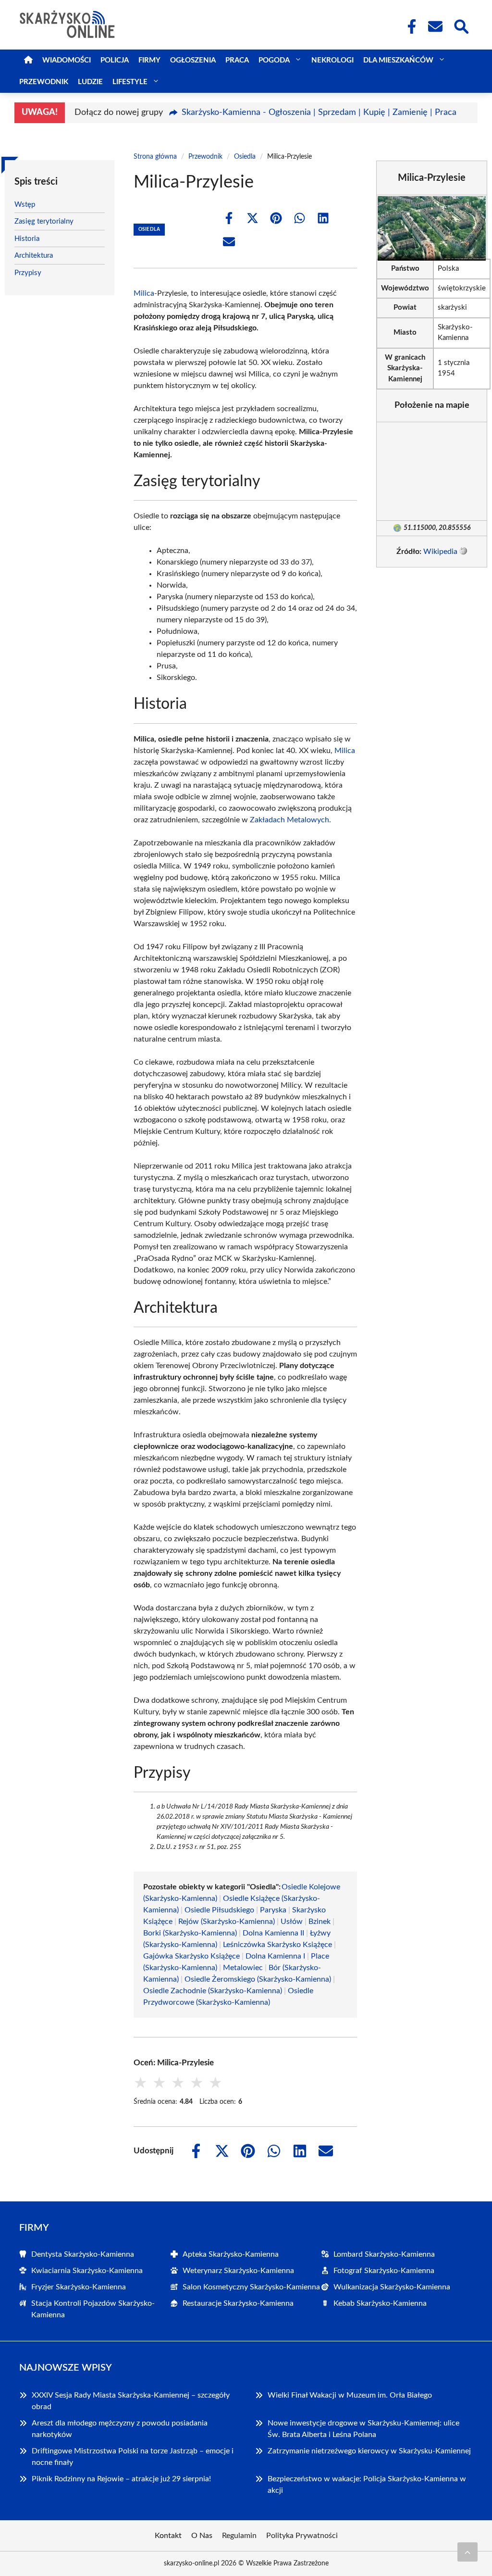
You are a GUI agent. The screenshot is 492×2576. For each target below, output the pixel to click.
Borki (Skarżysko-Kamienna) (190, 1933)
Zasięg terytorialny (44, 221)
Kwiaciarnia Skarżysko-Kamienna (87, 2271)
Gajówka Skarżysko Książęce (191, 1956)
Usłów (292, 1922)
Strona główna (155, 157)
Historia (27, 239)
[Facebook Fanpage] (409, 26)
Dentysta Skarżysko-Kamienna (83, 2254)
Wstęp (25, 205)
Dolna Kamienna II (273, 1933)
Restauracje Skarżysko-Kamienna (238, 2303)
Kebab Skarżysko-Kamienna (380, 2303)
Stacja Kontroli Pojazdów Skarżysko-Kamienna (93, 2309)
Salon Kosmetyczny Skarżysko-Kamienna (251, 2287)
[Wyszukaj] (461, 25)
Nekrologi (332, 60)
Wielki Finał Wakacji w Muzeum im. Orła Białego (350, 2395)
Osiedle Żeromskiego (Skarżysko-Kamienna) (258, 1979)
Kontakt (168, 2536)
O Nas (202, 2536)
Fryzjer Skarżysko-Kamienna (79, 2287)
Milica (144, 293)
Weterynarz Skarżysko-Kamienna (238, 2271)
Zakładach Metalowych (289, 820)
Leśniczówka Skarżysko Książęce (277, 1945)
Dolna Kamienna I (275, 1956)
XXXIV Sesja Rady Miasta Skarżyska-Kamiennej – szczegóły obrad (131, 2401)
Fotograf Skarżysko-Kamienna (384, 2271)
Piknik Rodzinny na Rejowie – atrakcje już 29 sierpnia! (121, 2479)
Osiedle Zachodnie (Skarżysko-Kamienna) (213, 1991)
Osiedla (245, 157)
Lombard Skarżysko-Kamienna (384, 2254)
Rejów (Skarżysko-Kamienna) (227, 1922)
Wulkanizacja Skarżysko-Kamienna (392, 2287)
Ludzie (90, 82)
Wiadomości (67, 60)
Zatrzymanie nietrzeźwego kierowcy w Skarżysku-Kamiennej (369, 2451)
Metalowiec (243, 1968)
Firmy (149, 60)
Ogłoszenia (193, 60)
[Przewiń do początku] (467, 2552)
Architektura (34, 256)
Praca (237, 60)
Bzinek (320, 1922)
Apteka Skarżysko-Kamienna (231, 2254)
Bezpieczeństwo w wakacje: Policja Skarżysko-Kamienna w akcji (367, 2485)
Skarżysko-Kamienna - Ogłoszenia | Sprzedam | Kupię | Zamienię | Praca (319, 113)
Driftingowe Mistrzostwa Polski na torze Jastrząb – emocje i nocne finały (133, 2457)
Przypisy (28, 273)
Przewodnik (44, 82)
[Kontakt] (435, 26)
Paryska (273, 1910)
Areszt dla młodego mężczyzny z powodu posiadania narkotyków (120, 2429)
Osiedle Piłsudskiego (219, 1910)
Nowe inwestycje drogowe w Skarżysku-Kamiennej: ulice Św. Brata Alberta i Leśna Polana (363, 2429)
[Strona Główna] (28, 60)
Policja (115, 60)
